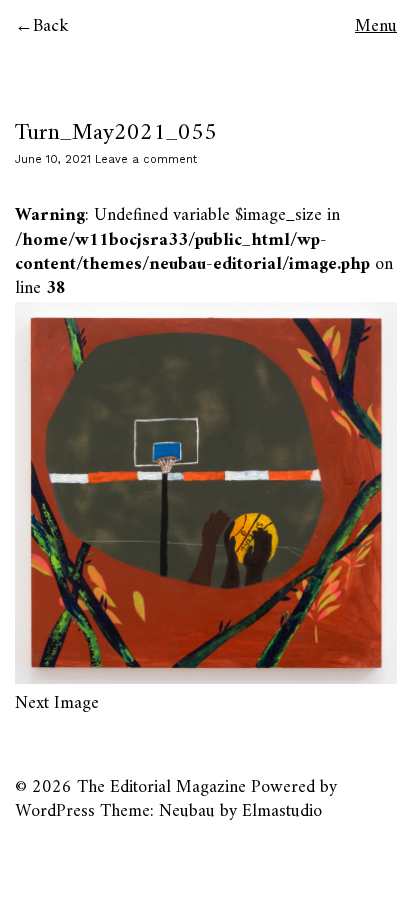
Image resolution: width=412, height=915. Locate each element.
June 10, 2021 (53, 159)
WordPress (55, 811)
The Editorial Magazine (161, 787)
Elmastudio (282, 811)
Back (51, 26)
